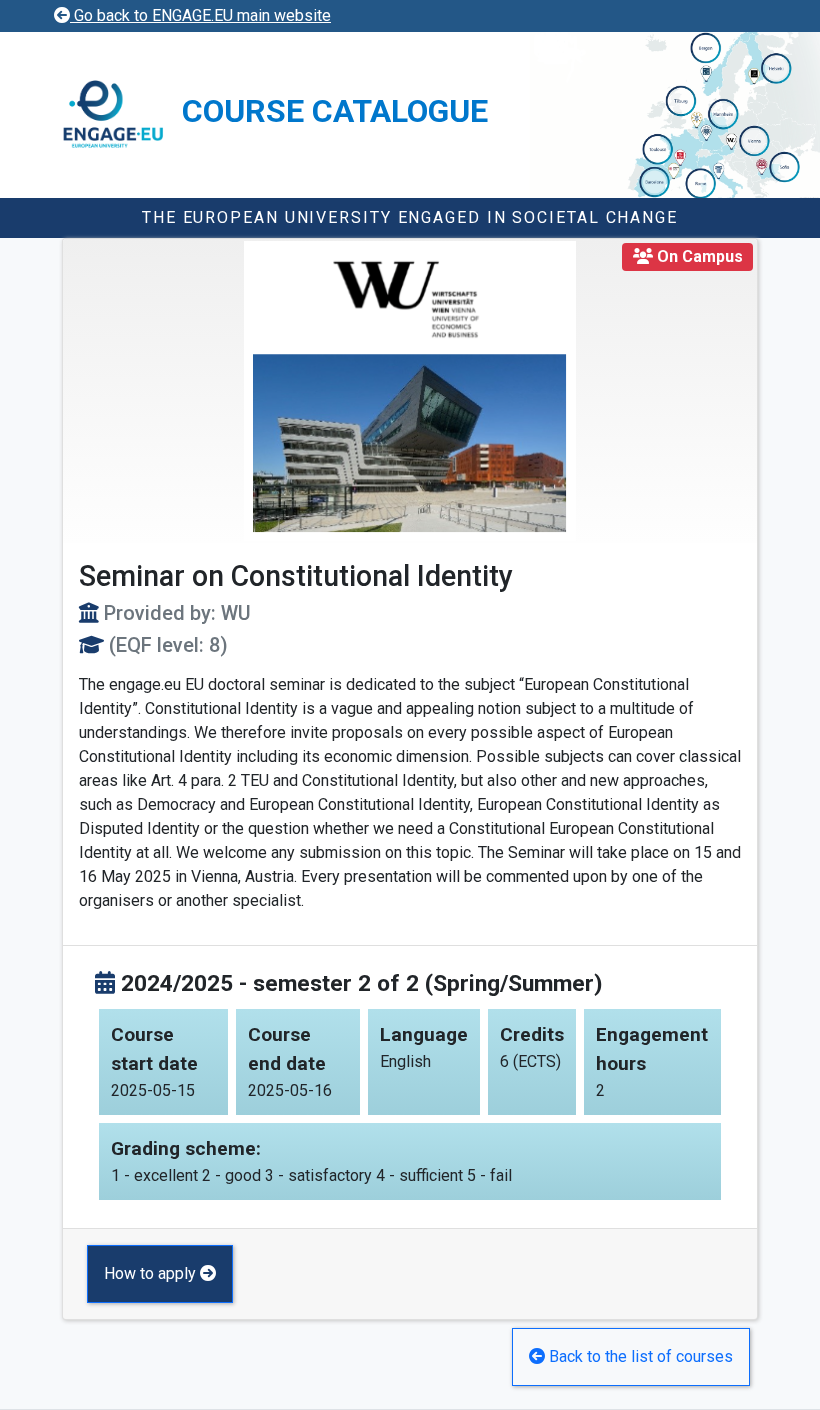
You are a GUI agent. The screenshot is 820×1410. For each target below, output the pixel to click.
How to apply (152, 1273)
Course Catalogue (335, 111)
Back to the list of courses (639, 1356)
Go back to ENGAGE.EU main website (200, 15)
